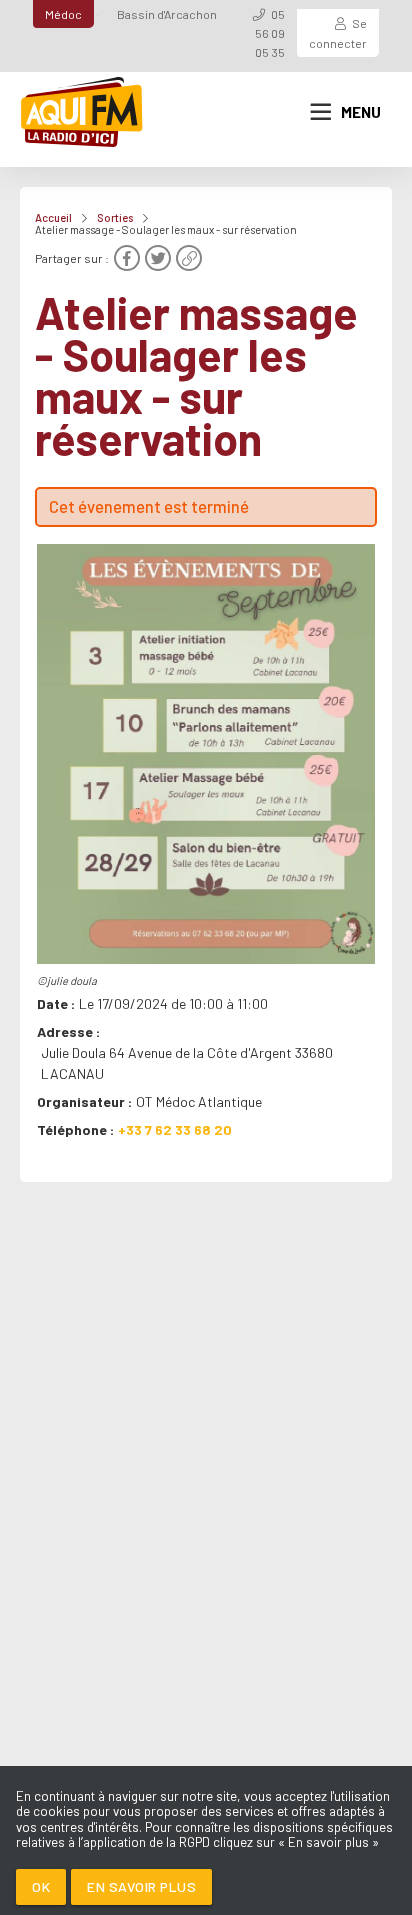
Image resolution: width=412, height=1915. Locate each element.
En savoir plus (141, 1886)
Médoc (63, 14)
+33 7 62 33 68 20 (175, 1129)
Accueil (53, 217)
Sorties (115, 217)
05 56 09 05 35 (270, 33)
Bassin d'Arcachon (167, 14)
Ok (41, 1886)
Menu (361, 112)
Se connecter (338, 32)
